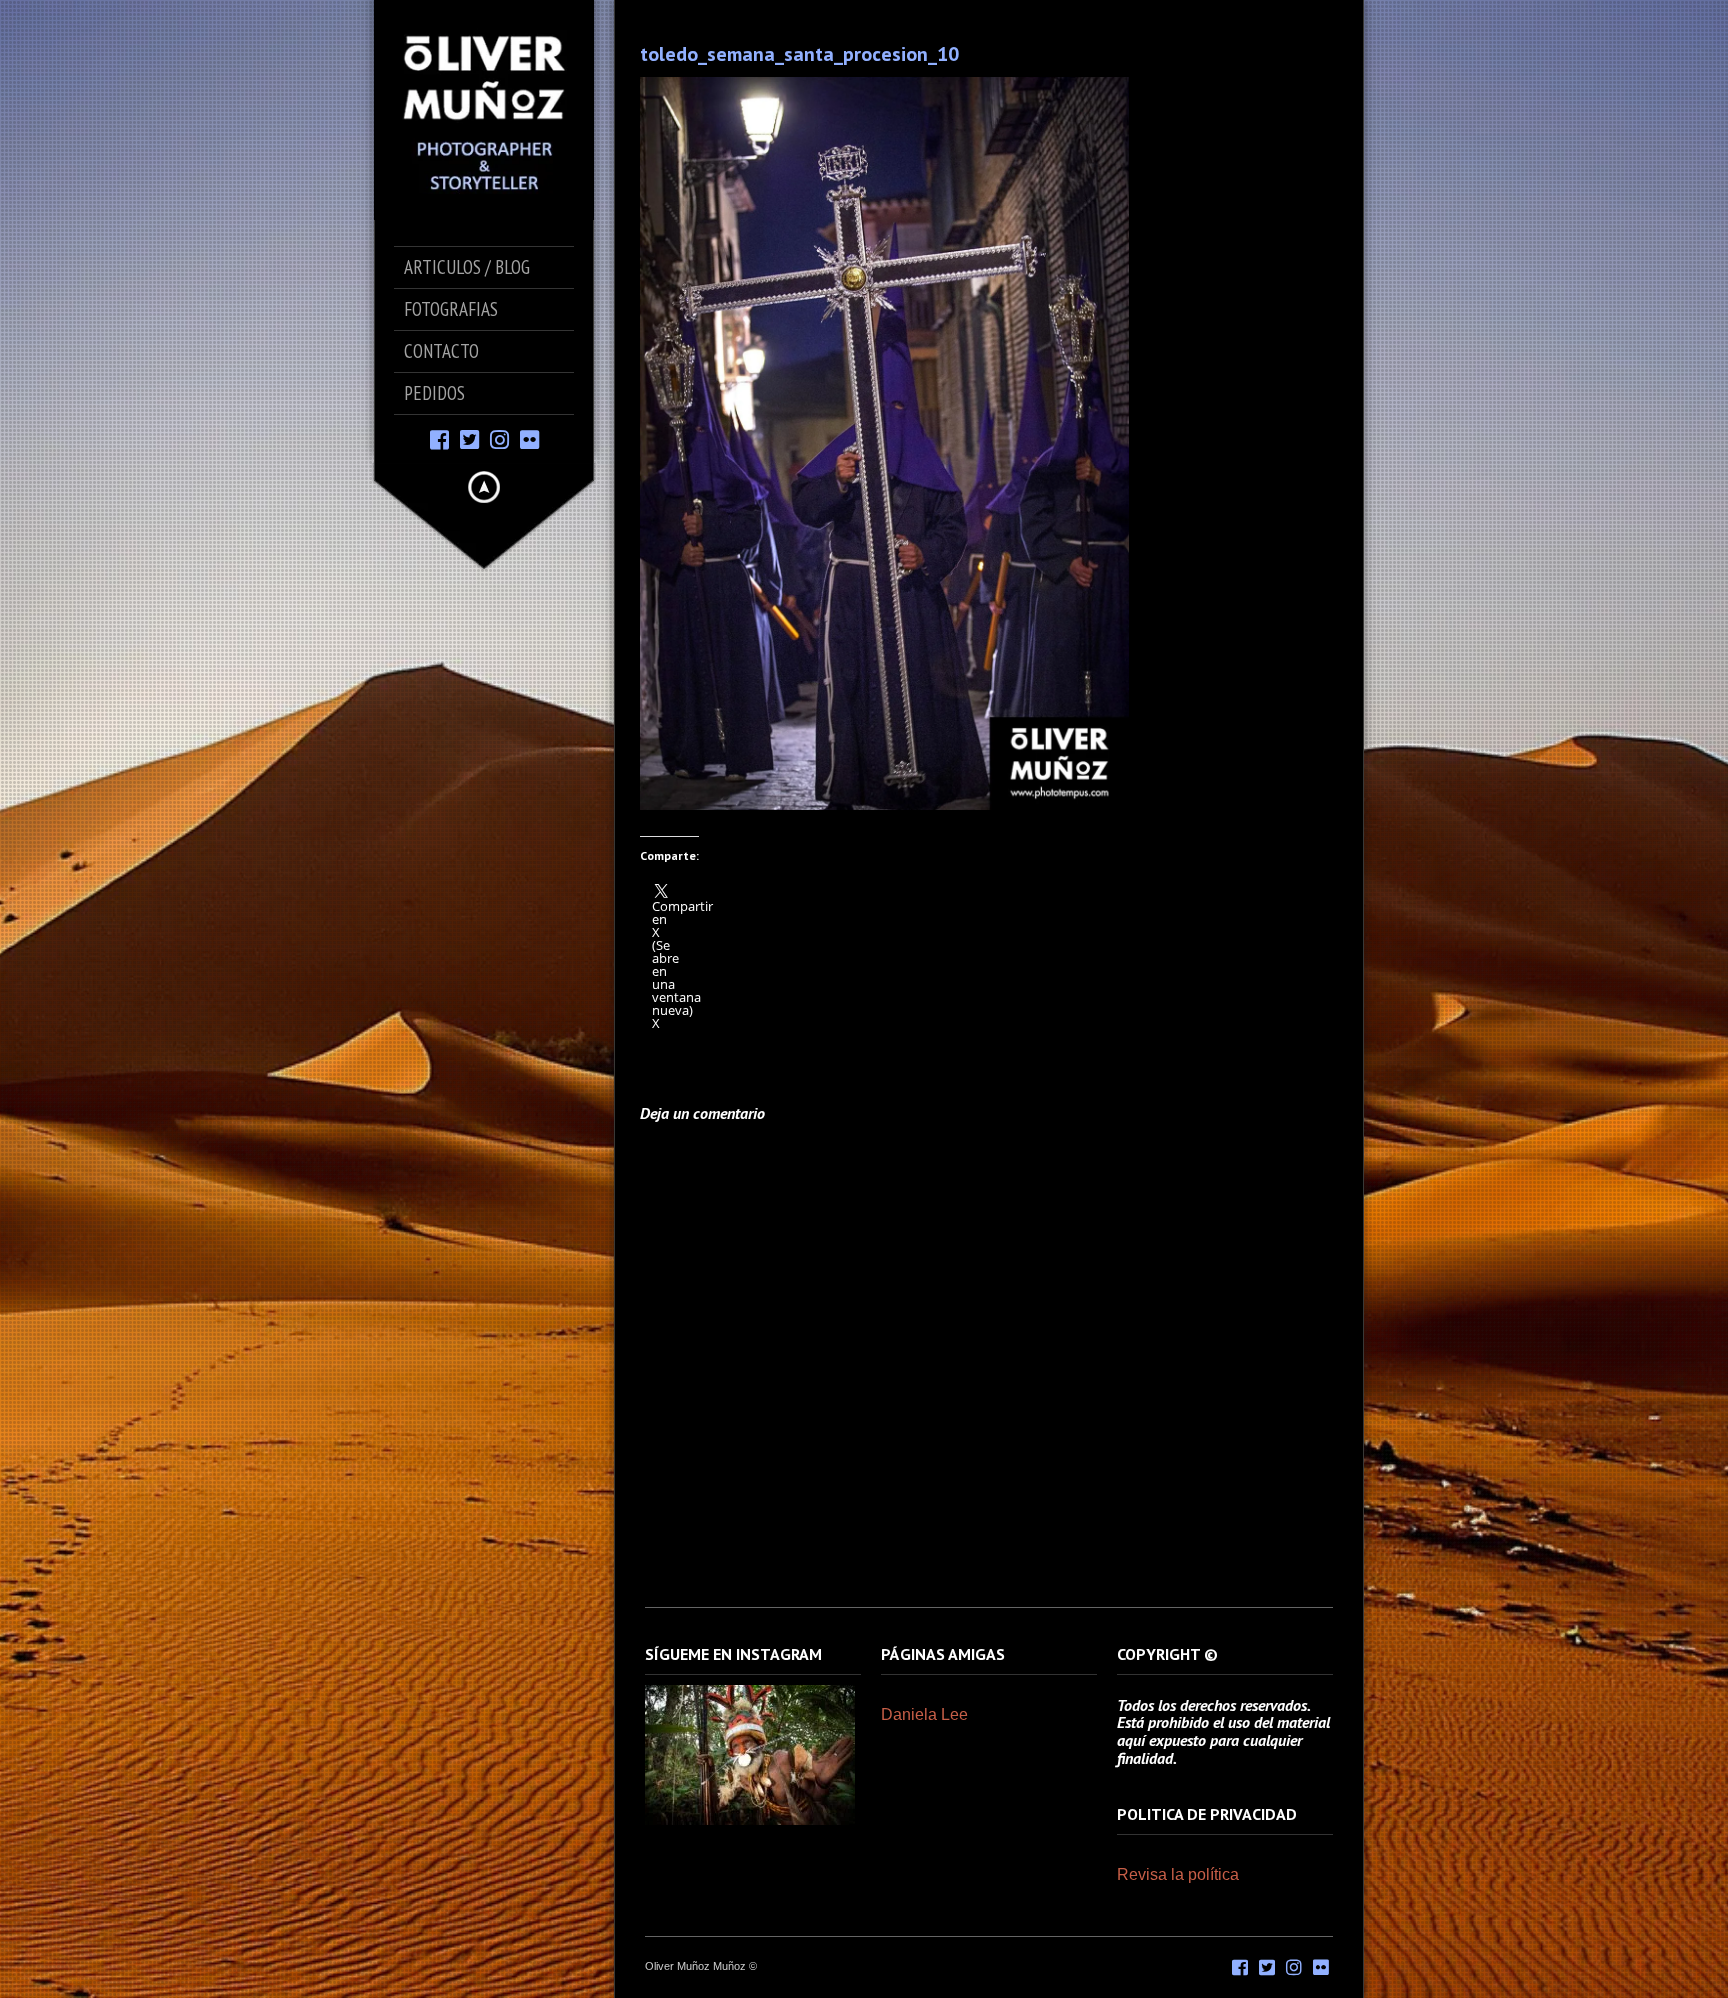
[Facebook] (439, 438)
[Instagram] (499, 438)
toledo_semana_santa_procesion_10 (799, 54)
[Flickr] (529, 438)
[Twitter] (469, 438)
